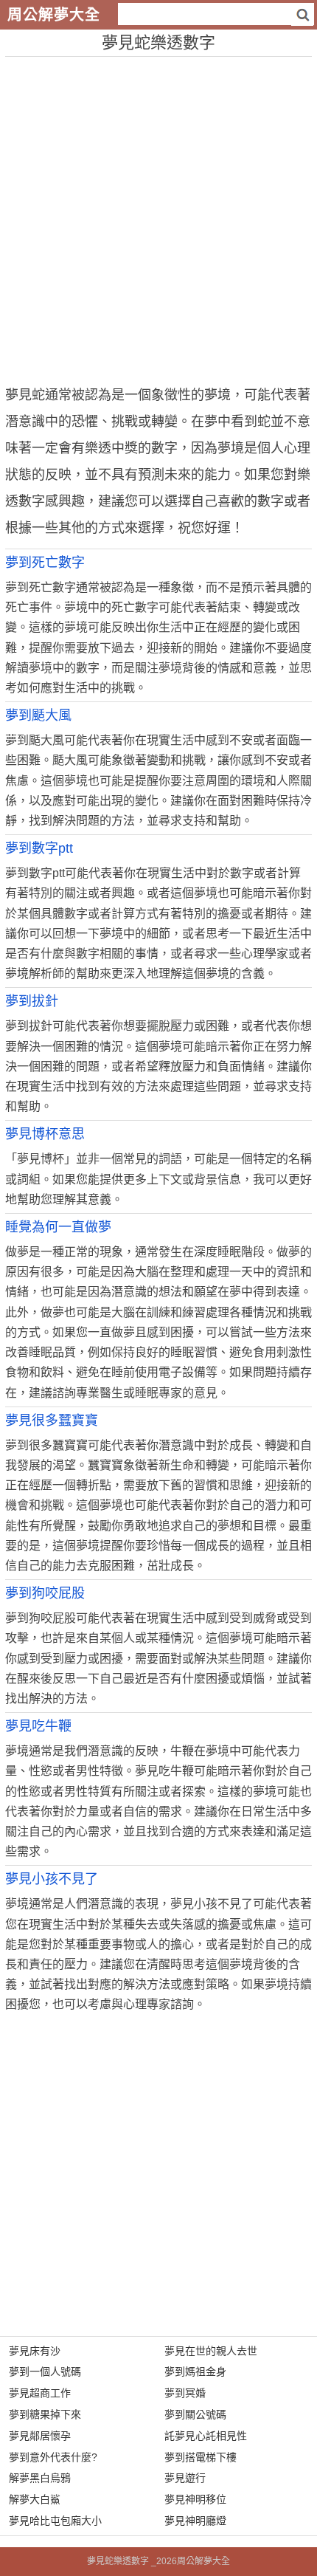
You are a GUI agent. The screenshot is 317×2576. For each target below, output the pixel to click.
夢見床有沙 (35, 2351)
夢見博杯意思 (45, 1134)
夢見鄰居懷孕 (40, 2436)
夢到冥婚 (185, 2393)
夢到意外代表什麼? (53, 2457)
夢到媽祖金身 (195, 2371)
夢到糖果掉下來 (45, 2414)
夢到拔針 (32, 1001)
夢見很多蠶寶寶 (52, 1421)
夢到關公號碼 (195, 2414)
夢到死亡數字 (45, 563)
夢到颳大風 (38, 715)
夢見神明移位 (195, 2499)
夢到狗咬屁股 (45, 1593)
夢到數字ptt (39, 848)
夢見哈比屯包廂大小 (55, 2521)
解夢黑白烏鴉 (40, 2478)
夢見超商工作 (40, 2393)
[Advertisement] (158, 216)
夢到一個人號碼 (45, 2371)
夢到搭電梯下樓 (201, 2457)
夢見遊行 (185, 2478)
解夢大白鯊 (35, 2499)
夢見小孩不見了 (52, 1879)
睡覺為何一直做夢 (58, 1227)
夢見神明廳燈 (195, 2521)
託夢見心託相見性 (206, 2436)
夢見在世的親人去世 (211, 2351)
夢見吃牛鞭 (38, 1726)
